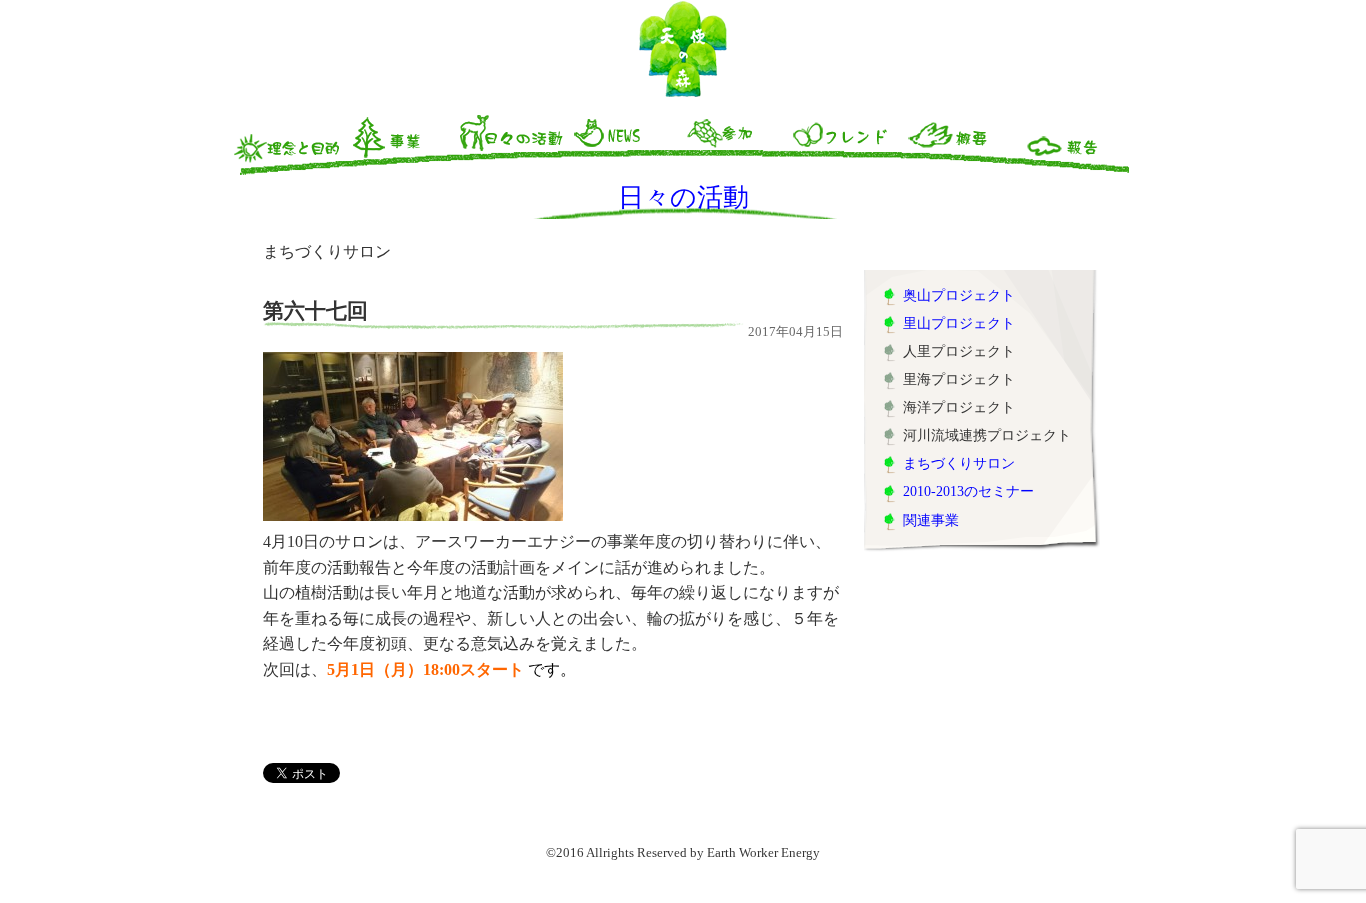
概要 (961, 143)
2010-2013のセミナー (968, 491)
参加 (737, 143)
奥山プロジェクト (959, 295)
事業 (401, 143)
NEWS (625, 143)
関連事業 (931, 520)
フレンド (849, 143)
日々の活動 (513, 143)
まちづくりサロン (959, 463)
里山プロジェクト (959, 323)
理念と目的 (289, 143)
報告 (1073, 143)
